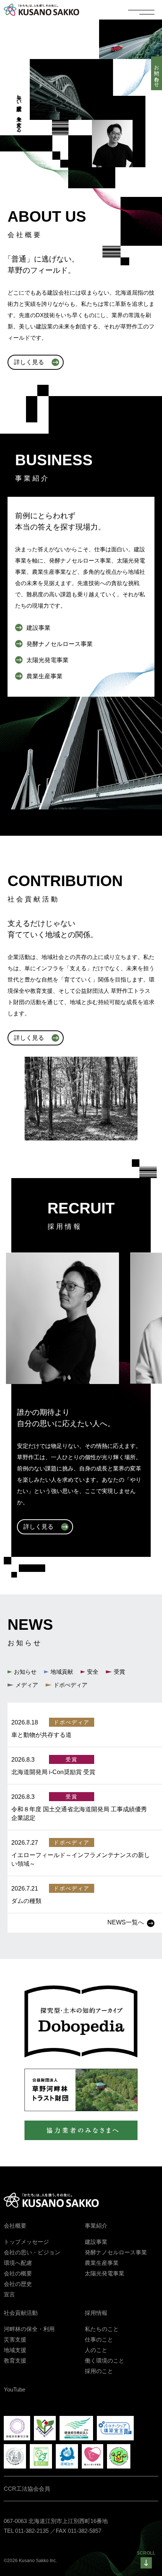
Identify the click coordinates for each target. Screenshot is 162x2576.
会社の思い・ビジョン (32, 2252)
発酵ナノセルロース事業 (116, 2252)
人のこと (96, 2350)
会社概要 (15, 2226)
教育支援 (15, 2360)
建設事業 (96, 2242)
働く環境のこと (105, 2360)
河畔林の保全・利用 (29, 2329)
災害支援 (15, 2339)
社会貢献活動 (21, 2313)
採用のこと (99, 2371)
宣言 (9, 2294)
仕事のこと (99, 2339)
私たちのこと (102, 2329)
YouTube (15, 2389)
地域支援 (15, 2350)
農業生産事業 (102, 2263)
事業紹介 (96, 2226)
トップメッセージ (26, 2242)
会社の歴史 (18, 2284)
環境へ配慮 (18, 2263)
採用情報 (96, 2313)
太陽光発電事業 (105, 2273)
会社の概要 (18, 2273)
